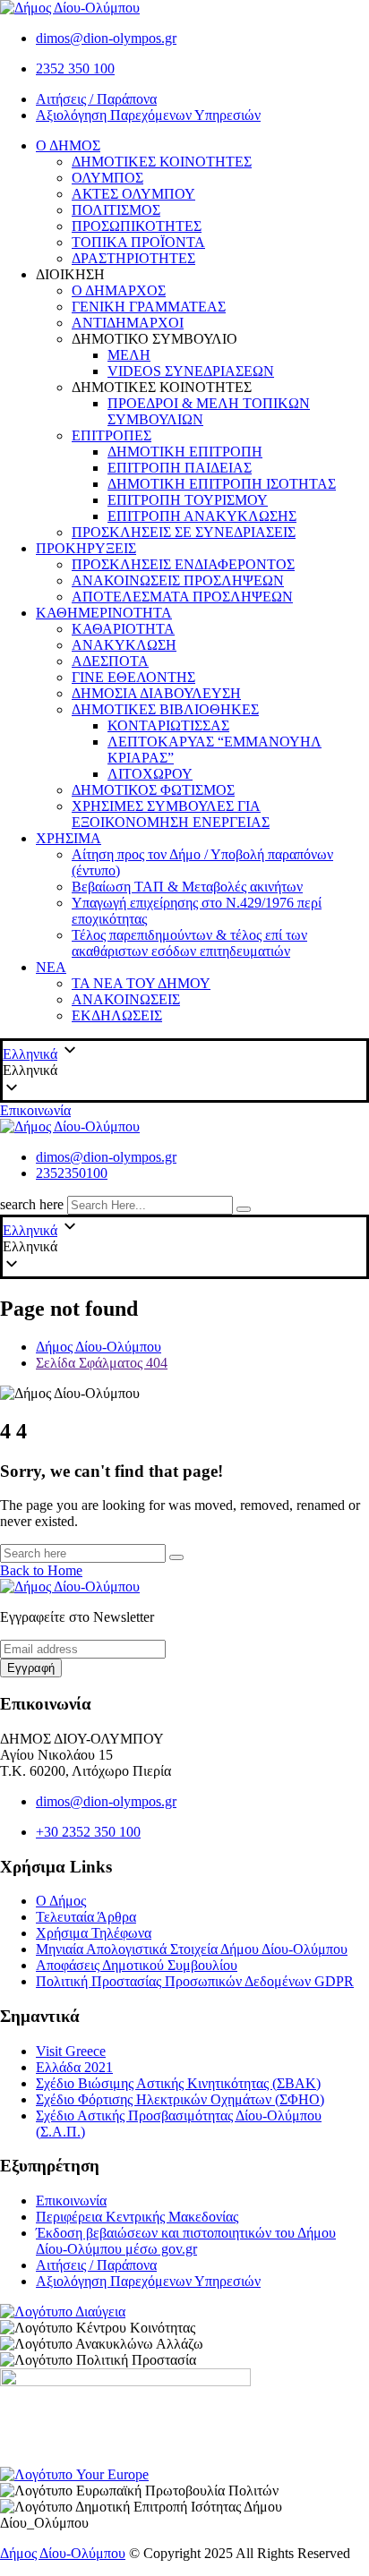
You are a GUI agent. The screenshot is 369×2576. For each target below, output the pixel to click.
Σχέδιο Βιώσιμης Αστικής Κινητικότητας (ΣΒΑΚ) (178, 2083)
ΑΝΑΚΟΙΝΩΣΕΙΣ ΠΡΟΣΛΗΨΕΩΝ (178, 580)
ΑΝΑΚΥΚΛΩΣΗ (124, 645)
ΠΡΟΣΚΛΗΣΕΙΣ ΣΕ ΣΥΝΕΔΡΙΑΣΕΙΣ (184, 532)
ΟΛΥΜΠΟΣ (107, 178)
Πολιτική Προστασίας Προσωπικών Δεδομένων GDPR (195, 1981)
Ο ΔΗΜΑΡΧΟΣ (119, 290)
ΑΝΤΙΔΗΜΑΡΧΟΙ (128, 323)
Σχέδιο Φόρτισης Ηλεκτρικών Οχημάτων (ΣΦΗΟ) (180, 2099)
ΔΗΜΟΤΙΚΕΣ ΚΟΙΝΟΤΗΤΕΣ (162, 162)
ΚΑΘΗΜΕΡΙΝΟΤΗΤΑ (104, 613)
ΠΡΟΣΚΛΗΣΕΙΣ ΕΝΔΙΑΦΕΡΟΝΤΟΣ (183, 564)
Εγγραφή (31, 1668)
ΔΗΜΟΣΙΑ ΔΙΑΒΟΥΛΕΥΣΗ (156, 693)
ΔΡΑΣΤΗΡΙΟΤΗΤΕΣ (133, 258)
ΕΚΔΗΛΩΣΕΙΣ (117, 1015)
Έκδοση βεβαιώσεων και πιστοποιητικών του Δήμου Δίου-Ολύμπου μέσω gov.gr (186, 2241)
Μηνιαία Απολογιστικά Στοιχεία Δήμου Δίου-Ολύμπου (192, 1949)
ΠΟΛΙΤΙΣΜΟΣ (116, 210)
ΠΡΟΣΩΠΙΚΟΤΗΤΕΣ (137, 226)
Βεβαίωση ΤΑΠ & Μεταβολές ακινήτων (187, 887)
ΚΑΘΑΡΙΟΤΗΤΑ (123, 629)
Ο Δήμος (61, 1901)
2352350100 (72, 1173)
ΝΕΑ (51, 967)
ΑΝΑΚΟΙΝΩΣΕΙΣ (126, 999)
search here (32, 1204)
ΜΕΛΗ (129, 355)
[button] (184, 1070)
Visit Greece (71, 2051)
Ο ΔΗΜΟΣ (68, 145)
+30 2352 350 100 (88, 1832)
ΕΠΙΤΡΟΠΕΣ (112, 435)
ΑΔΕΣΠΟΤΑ (110, 661)
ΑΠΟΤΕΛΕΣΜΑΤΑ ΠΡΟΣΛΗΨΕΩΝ (182, 597)
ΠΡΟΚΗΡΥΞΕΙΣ (86, 548)
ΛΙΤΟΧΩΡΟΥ (150, 774)
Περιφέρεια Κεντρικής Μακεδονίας (137, 2217)
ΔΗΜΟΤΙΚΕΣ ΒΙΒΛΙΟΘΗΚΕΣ (165, 709)
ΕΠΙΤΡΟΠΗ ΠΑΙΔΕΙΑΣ (180, 468)
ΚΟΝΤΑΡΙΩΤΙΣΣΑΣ (168, 725)
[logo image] (70, 1126)
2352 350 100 (75, 68)
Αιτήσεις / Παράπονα (96, 99)
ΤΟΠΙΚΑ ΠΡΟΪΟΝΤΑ (138, 242)
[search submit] (244, 1209)
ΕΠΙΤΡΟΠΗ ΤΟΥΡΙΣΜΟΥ (188, 500)
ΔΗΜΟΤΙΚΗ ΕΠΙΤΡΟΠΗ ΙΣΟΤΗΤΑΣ (222, 484)
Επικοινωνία (35, 1110)
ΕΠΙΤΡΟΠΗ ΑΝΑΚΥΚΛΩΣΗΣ (202, 516)
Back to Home (41, 1570)
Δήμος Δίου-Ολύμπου (63, 2553)
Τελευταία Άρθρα (86, 1917)
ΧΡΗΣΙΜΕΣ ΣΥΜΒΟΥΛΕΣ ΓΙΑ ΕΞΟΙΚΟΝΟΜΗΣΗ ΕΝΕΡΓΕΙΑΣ (171, 814)
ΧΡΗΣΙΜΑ (69, 838)
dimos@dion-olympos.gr (106, 38)
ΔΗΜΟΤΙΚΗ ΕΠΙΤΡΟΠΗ (185, 452)
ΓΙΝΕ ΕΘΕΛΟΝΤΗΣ (133, 677)
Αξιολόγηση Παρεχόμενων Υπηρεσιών (148, 115)
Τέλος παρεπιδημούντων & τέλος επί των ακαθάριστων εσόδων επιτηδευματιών (189, 943)
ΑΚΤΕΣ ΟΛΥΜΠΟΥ (133, 194)
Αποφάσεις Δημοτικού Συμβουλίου (137, 1965)
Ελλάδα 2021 (74, 2067)
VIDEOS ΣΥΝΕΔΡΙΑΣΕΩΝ (191, 371)
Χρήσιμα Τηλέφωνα (94, 1933)
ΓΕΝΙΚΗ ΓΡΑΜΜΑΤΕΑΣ (149, 307)
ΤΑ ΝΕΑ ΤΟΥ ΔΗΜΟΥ (141, 983)
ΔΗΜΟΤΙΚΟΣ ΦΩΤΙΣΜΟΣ (153, 790)
